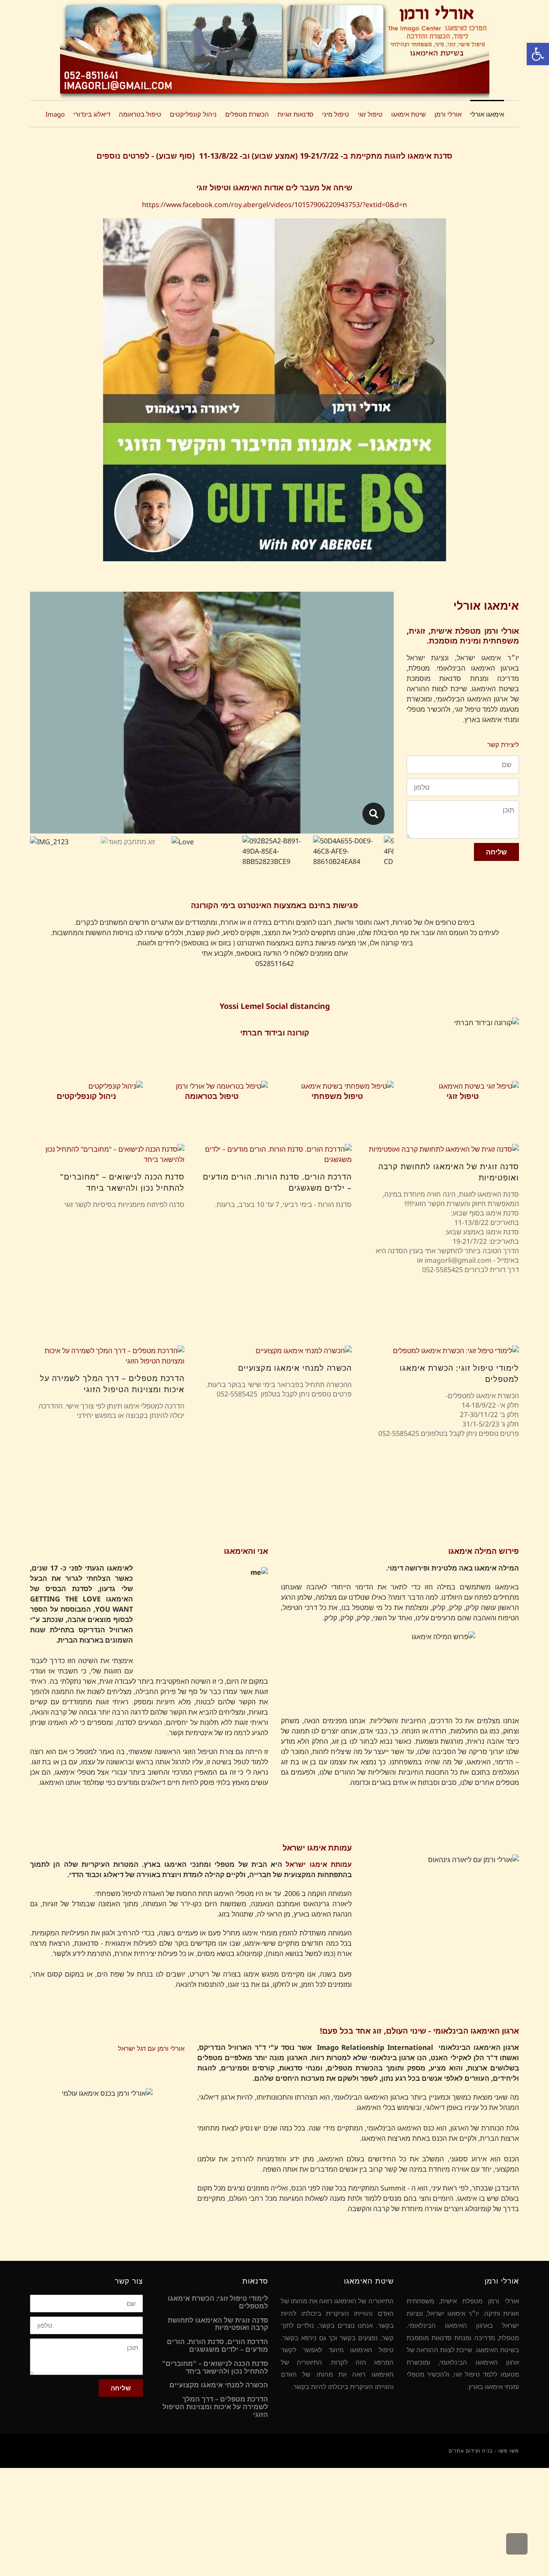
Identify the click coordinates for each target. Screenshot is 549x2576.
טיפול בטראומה (212, 1096)
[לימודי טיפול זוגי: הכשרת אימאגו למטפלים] (442, 1351)
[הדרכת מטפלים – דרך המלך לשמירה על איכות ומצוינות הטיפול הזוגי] (107, 1356)
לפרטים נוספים (123, 156)
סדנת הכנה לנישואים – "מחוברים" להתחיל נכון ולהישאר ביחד (215, 2367)
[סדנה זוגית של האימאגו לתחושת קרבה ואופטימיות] (442, 1149)
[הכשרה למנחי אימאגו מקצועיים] (274, 1351)
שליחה (496, 852)
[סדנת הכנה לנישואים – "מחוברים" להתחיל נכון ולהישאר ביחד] (107, 1154)
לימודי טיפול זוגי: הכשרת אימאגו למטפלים (218, 2302)
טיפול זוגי (463, 1096)
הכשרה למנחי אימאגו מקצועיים (295, 1368)
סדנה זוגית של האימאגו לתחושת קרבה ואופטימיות (218, 2324)
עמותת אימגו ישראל (319, 1864)
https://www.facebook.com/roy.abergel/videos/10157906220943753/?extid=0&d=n (274, 205)
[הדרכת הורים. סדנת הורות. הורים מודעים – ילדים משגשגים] (274, 1154)
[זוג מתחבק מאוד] (373, 814)
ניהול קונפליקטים (86, 1096)
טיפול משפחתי (337, 1096)
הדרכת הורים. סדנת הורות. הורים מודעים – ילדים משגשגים (217, 2346)
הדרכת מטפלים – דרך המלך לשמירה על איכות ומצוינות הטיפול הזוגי (215, 2407)
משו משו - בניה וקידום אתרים (484, 2451)
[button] (538, 54)
